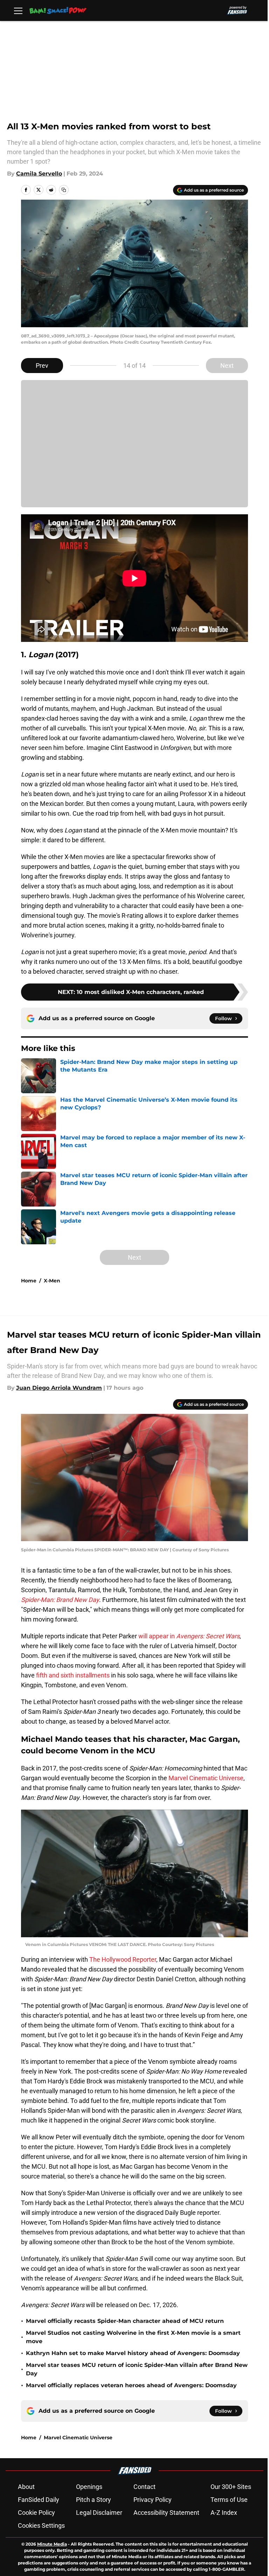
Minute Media (52, 2544)
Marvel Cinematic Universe (206, 1778)
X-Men (52, 1281)
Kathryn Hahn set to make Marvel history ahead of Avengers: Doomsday (133, 2353)
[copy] (64, 190)
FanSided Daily (39, 2500)
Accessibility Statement (166, 2513)
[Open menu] (18, 10)
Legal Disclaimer (99, 2513)
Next (227, 366)
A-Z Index (224, 2513)
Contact (144, 2487)
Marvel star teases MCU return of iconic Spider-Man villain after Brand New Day (137, 2369)
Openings (89, 2487)
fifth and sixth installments (73, 1675)
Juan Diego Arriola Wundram (59, 1388)
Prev (42, 366)
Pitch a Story (94, 2500)
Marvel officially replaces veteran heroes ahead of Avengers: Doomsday (131, 2385)
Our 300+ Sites (231, 2487)
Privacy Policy (153, 2500)
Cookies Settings (41, 2525)
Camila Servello (39, 174)
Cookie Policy (36, 2513)
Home (29, 1281)
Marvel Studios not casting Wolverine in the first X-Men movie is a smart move (133, 2337)
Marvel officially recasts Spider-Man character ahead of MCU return (125, 2321)
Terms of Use (229, 2500)
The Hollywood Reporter (123, 1959)
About (26, 2487)
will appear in (189, 1636)
